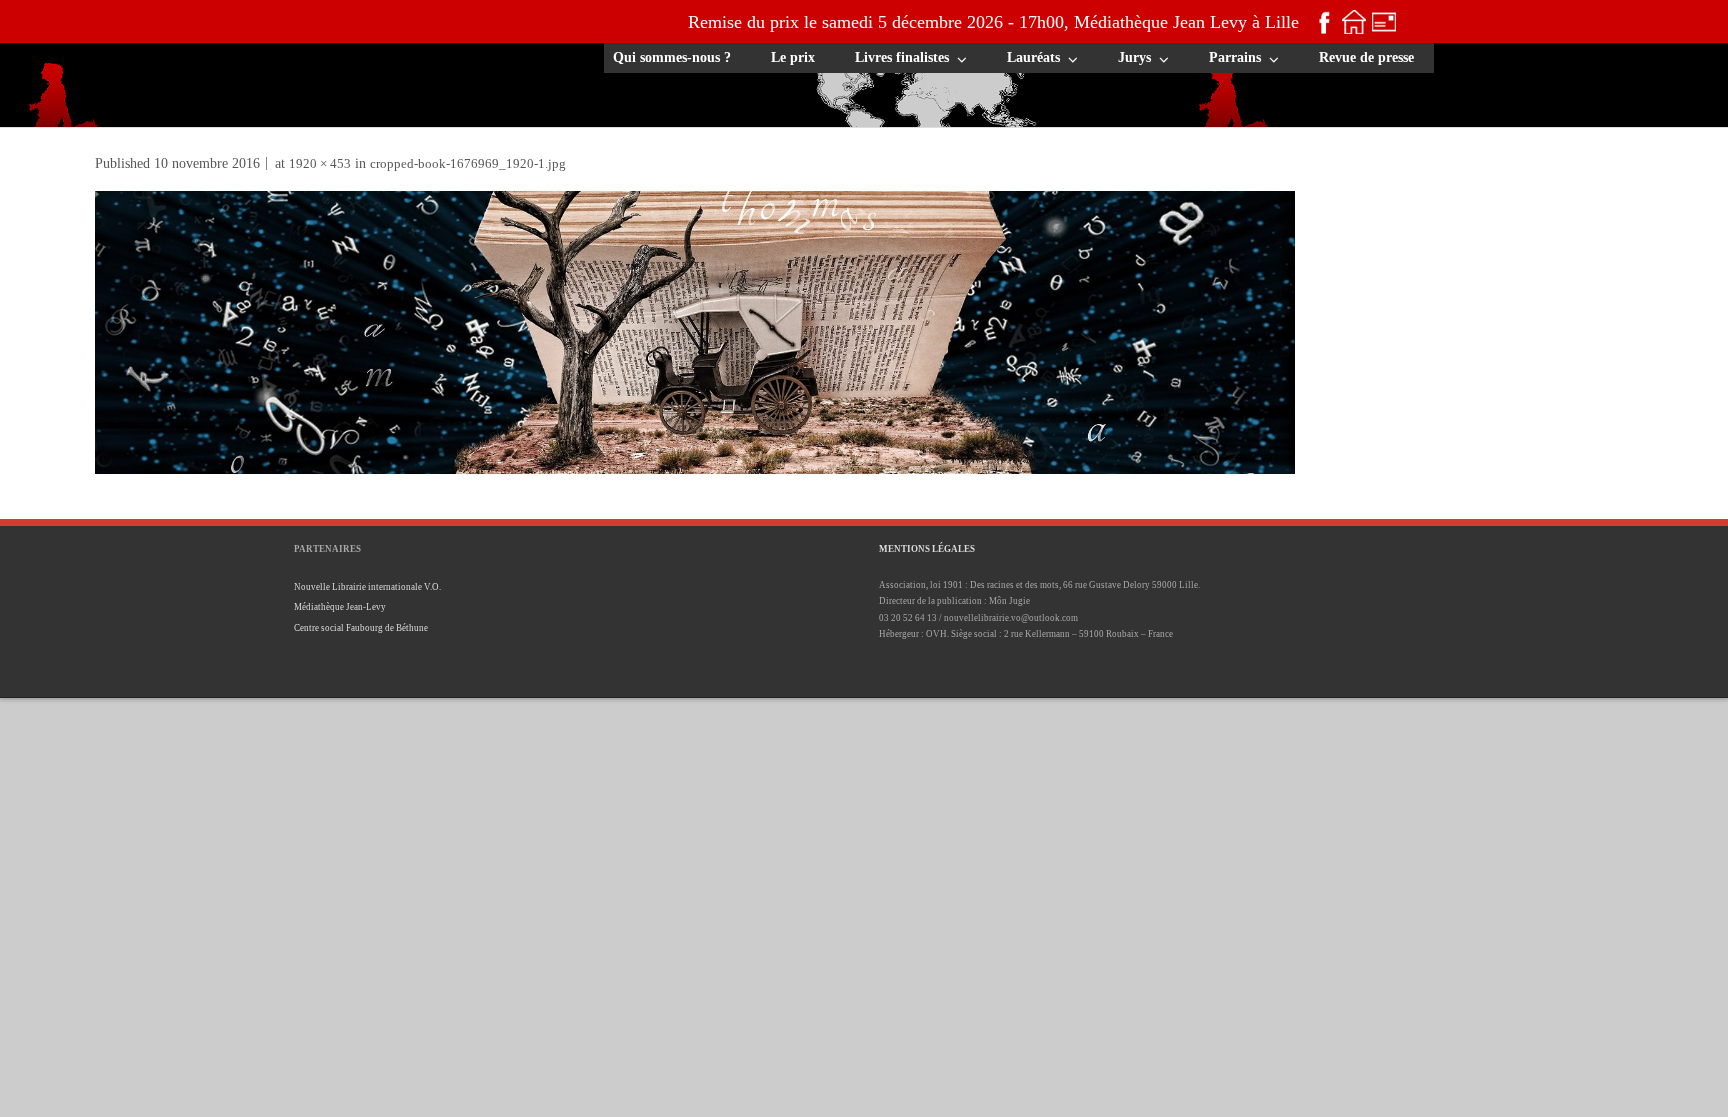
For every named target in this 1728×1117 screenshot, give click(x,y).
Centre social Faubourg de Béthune (361, 628)
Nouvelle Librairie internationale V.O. (367, 587)
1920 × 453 (320, 163)
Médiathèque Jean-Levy (340, 607)
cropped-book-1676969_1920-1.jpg (468, 163)
